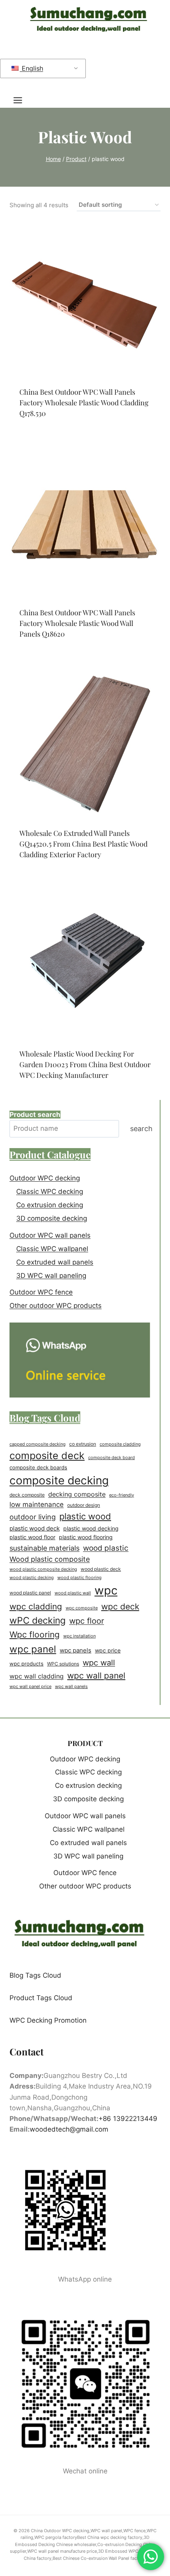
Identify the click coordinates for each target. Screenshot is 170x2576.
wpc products (26, 1664)
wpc (106, 1590)
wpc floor (87, 1621)
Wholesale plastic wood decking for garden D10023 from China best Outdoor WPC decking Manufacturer (85, 1064)
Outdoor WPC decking (45, 1178)
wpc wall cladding (37, 1676)
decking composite (77, 1494)
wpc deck (120, 1606)
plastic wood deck (35, 1528)
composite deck (47, 1456)
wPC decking (38, 1621)
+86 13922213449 (128, 2119)
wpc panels (76, 1651)
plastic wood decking (91, 1528)
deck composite (27, 1495)
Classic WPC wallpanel (52, 1249)
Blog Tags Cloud (35, 1975)
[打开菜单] (22, 100)
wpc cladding (36, 1606)
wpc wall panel (96, 1676)
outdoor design (84, 1505)
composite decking (59, 1480)
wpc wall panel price (30, 1687)
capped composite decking (38, 1444)
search (141, 1129)
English (31, 68)
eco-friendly (122, 1495)
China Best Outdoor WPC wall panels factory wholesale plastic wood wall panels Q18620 (77, 623)
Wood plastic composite (50, 1559)
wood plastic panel (30, 1593)
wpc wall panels (71, 1686)
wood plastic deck (101, 1569)
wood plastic (106, 1548)
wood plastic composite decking (43, 1569)
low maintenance (37, 1504)
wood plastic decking (32, 1578)
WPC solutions (63, 1664)
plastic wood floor (32, 1537)
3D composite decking (52, 1218)
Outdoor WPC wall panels (50, 1235)
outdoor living (33, 1517)
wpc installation (79, 1636)
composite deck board (111, 1458)
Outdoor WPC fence (41, 1292)
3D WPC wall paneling (51, 1276)
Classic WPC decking (50, 1192)
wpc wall (99, 1663)
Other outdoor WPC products (56, 1306)
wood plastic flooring (79, 1577)
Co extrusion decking (50, 1205)
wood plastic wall (73, 1593)
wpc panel (33, 1649)
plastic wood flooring (86, 1537)
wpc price (108, 1651)
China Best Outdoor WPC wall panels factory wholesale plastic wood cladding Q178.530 (84, 403)
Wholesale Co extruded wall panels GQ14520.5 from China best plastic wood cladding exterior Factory (83, 844)
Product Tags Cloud (41, 1998)
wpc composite (82, 1608)
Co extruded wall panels (55, 1262)
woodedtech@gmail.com (69, 2129)
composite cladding (120, 1444)
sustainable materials (44, 1548)
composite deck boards (38, 1468)
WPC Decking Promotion (48, 2020)
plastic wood (85, 1516)
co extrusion (83, 1444)
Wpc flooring (35, 1634)
